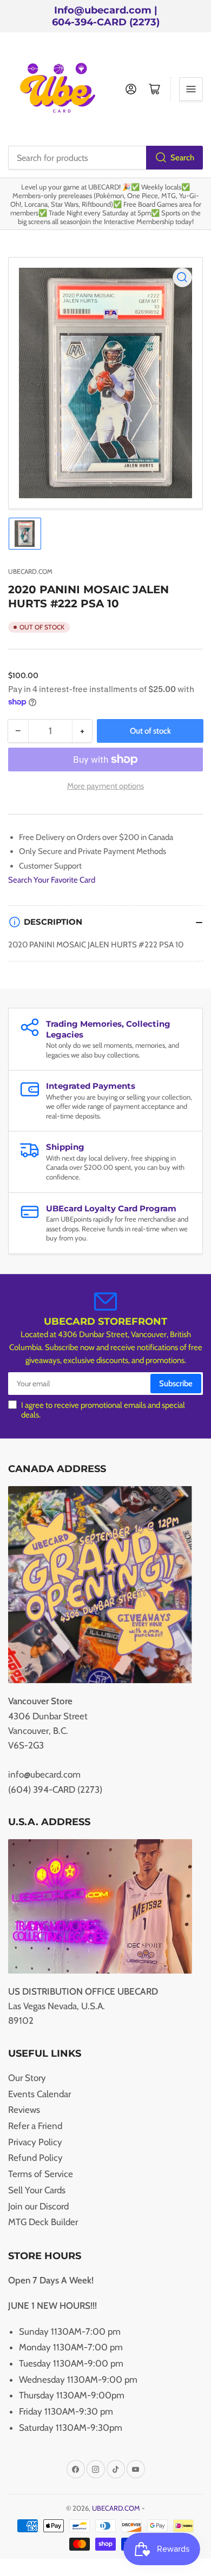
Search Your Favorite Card (52, 880)
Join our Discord (38, 2206)
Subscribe (176, 1384)
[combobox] (105, 158)
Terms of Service (41, 2174)
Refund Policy (35, 2158)
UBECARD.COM (30, 571)
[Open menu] (191, 89)
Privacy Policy (35, 2142)
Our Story (27, 2078)
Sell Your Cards (37, 2190)
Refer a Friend (35, 2126)
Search (182, 158)
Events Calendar (39, 2094)
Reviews (24, 2110)
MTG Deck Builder (43, 2222)
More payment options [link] (105, 786)
